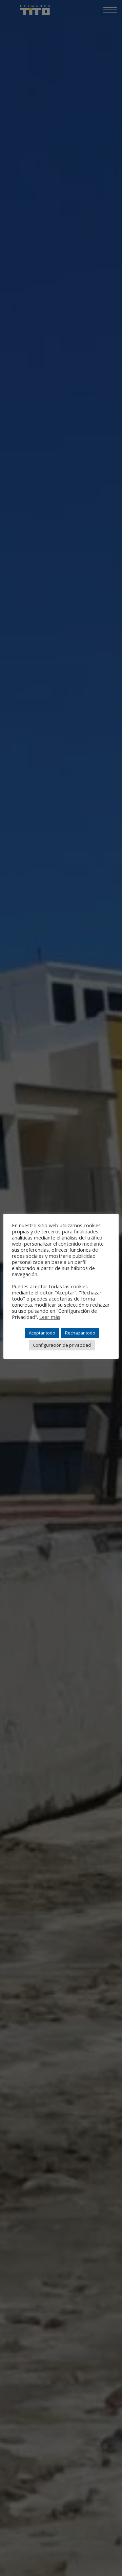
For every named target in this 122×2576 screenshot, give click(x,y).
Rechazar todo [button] (80, 1333)
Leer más (50, 1317)
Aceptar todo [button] (42, 1333)
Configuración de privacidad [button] (62, 1345)
